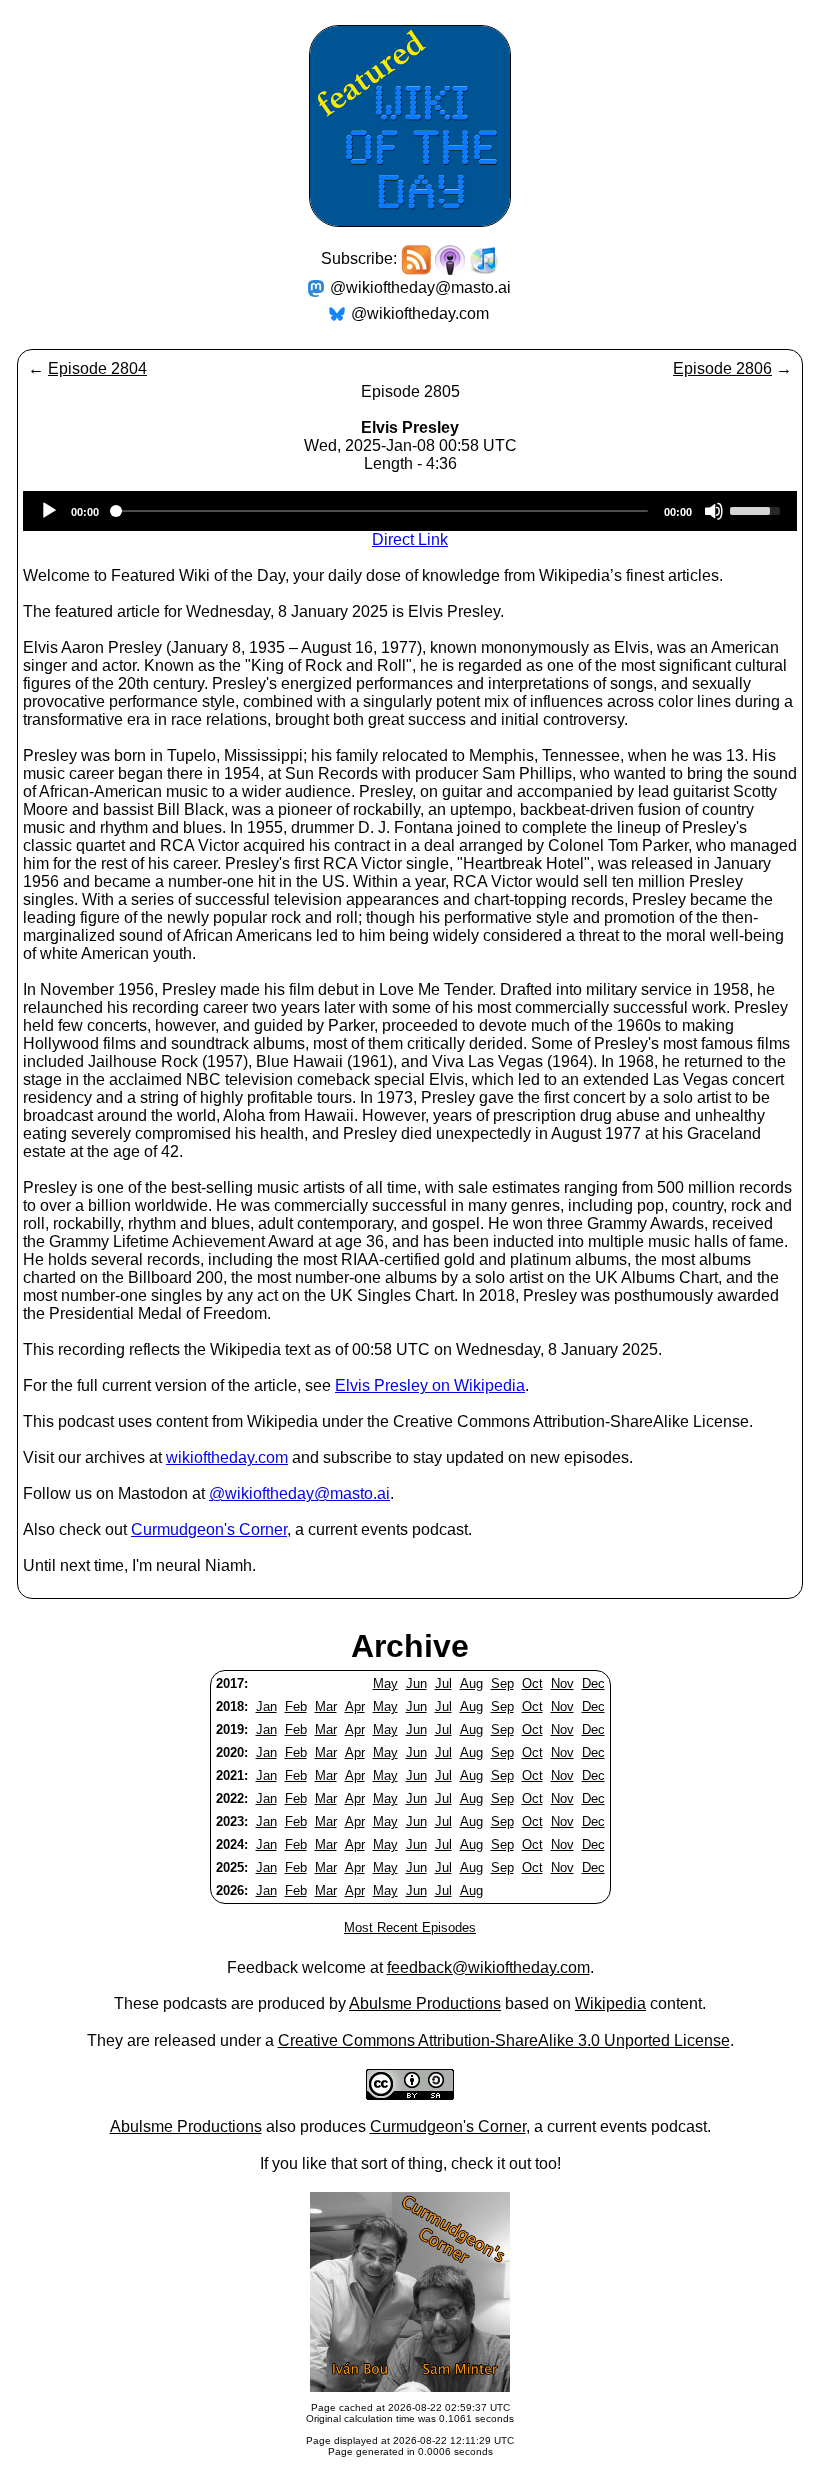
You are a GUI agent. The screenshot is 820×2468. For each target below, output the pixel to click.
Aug (471, 1683)
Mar (326, 1706)
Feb (296, 1706)
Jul (443, 1683)
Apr (355, 1706)
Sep (502, 1683)
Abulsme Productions (425, 2003)
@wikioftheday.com (420, 313)
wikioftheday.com (227, 1457)
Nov (562, 1683)
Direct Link (410, 539)
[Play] (49, 511)
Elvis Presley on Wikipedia (430, 1385)
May (385, 1683)
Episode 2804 (97, 368)
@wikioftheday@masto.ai (420, 287)
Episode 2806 (722, 368)
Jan (266, 1706)
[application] (410, 511)
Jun (416, 1683)
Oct (532, 1683)
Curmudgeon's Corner (209, 1529)
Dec (593, 1683)
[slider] (758, 509)
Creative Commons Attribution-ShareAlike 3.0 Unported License (504, 2040)
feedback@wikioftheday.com (488, 1967)
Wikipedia (610, 2003)
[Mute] (714, 511)
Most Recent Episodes (410, 1927)
